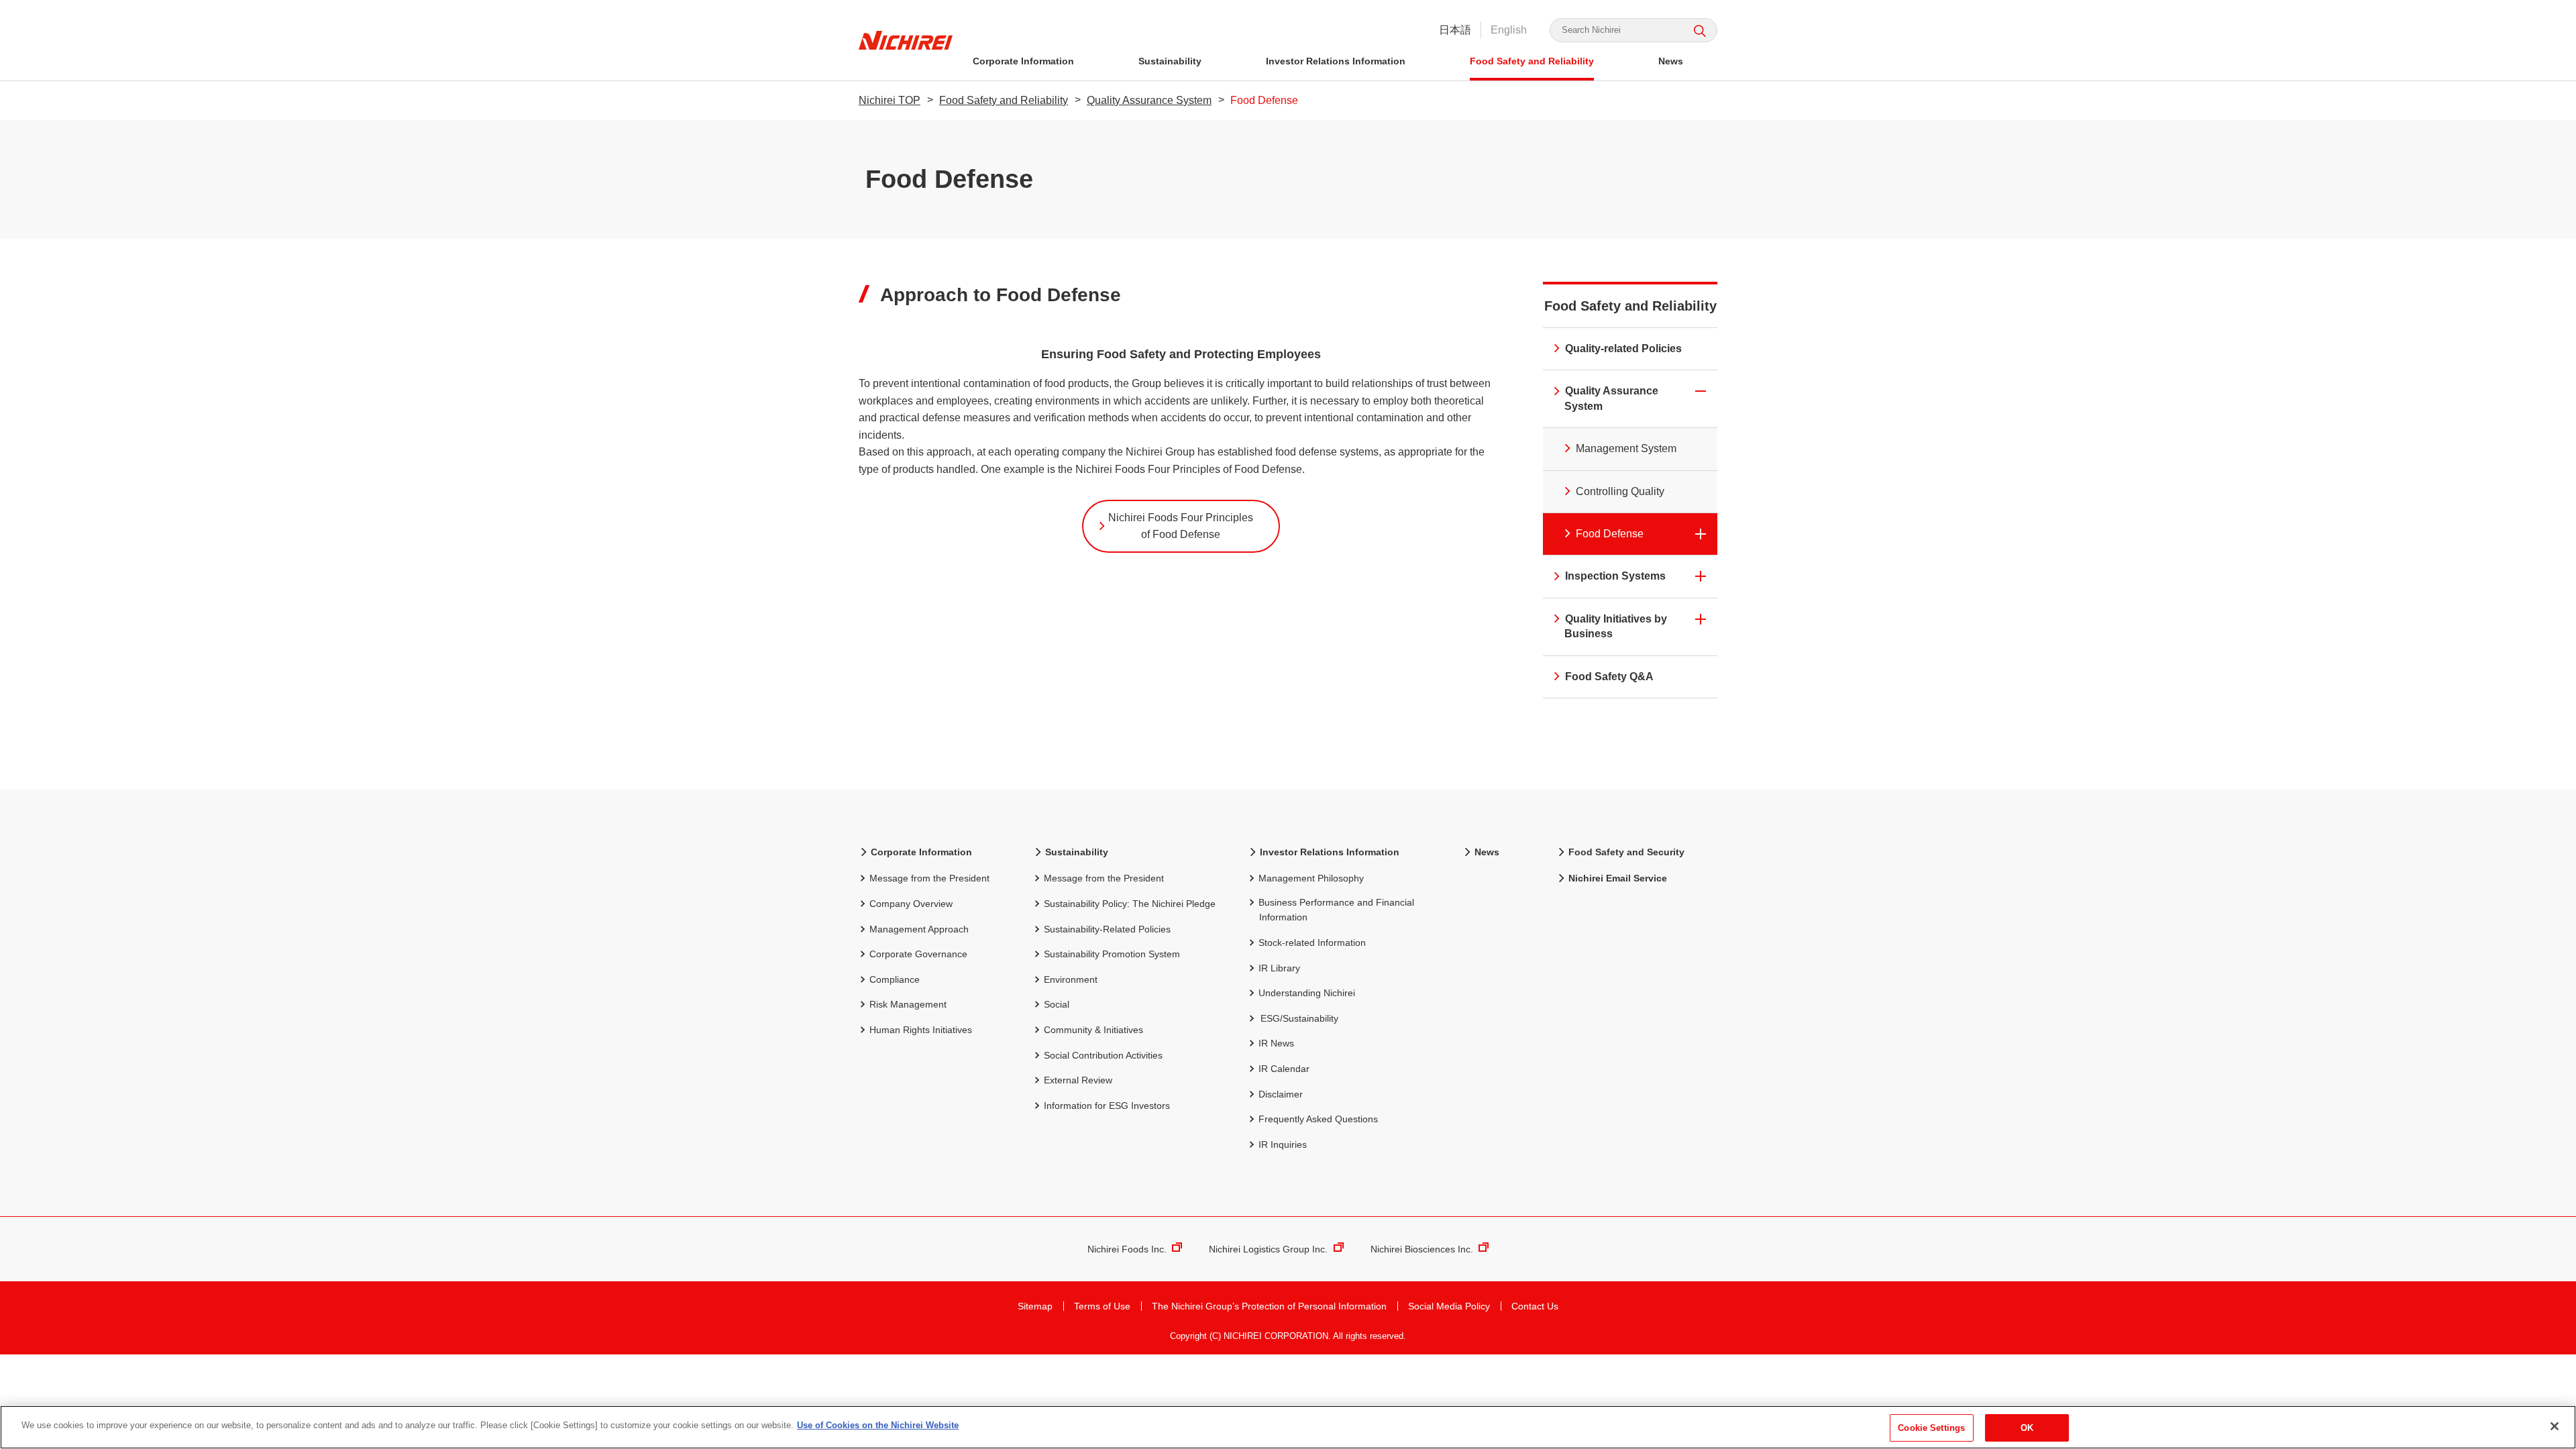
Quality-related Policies (1623, 348)
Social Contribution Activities (1103, 1055)
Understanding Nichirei (1307, 993)
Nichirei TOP (890, 100)
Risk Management (908, 1004)
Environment (1071, 979)
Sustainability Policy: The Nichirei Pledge (1130, 904)
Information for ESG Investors (1107, 1106)
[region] (1288, 1427)
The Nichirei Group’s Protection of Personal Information (1269, 1306)
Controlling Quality (1620, 491)
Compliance (895, 979)
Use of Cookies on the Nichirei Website (878, 1425)
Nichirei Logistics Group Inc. (1268, 1249)
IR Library (1279, 968)
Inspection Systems (1615, 576)
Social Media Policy (1449, 1306)
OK (2027, 1428)
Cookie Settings (1931, 1428)
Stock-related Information (1312, 943)
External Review (1078, 1080)
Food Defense (1610, 534)
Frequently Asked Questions (1318, 1119)
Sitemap (1035, 1306)
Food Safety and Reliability (1532, 61)
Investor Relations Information (1336, 61)
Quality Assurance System (1149, 100)
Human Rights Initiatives (921, 1030)
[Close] (2555, 1426)
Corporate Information (1023, 61)
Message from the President (929, 878)
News (1671, 61)
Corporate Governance (918, 954)
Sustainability (1170, 61)
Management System (1626, 448)
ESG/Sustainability (1299, 1018)
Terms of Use (1102, 1306)
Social (1057, 1004)
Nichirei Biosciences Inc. (1422, 1249)
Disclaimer (1281, 1094)
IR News (1276, 1043)
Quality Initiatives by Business (1616, 626)
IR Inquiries (1283, 1144)
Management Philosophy (1311, 878)
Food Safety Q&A (1609, 677)
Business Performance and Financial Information (1336, 910)
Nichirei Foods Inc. (1127, 1249)
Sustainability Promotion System (1112, 954)
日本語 (1455, 30)
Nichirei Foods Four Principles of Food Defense (1181, 526)
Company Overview (911, 904)
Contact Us (1535, 1306)
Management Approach (919, 929)
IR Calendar (1284, 1069)
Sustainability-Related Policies (1107, 929)
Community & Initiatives (1093, 1030)
